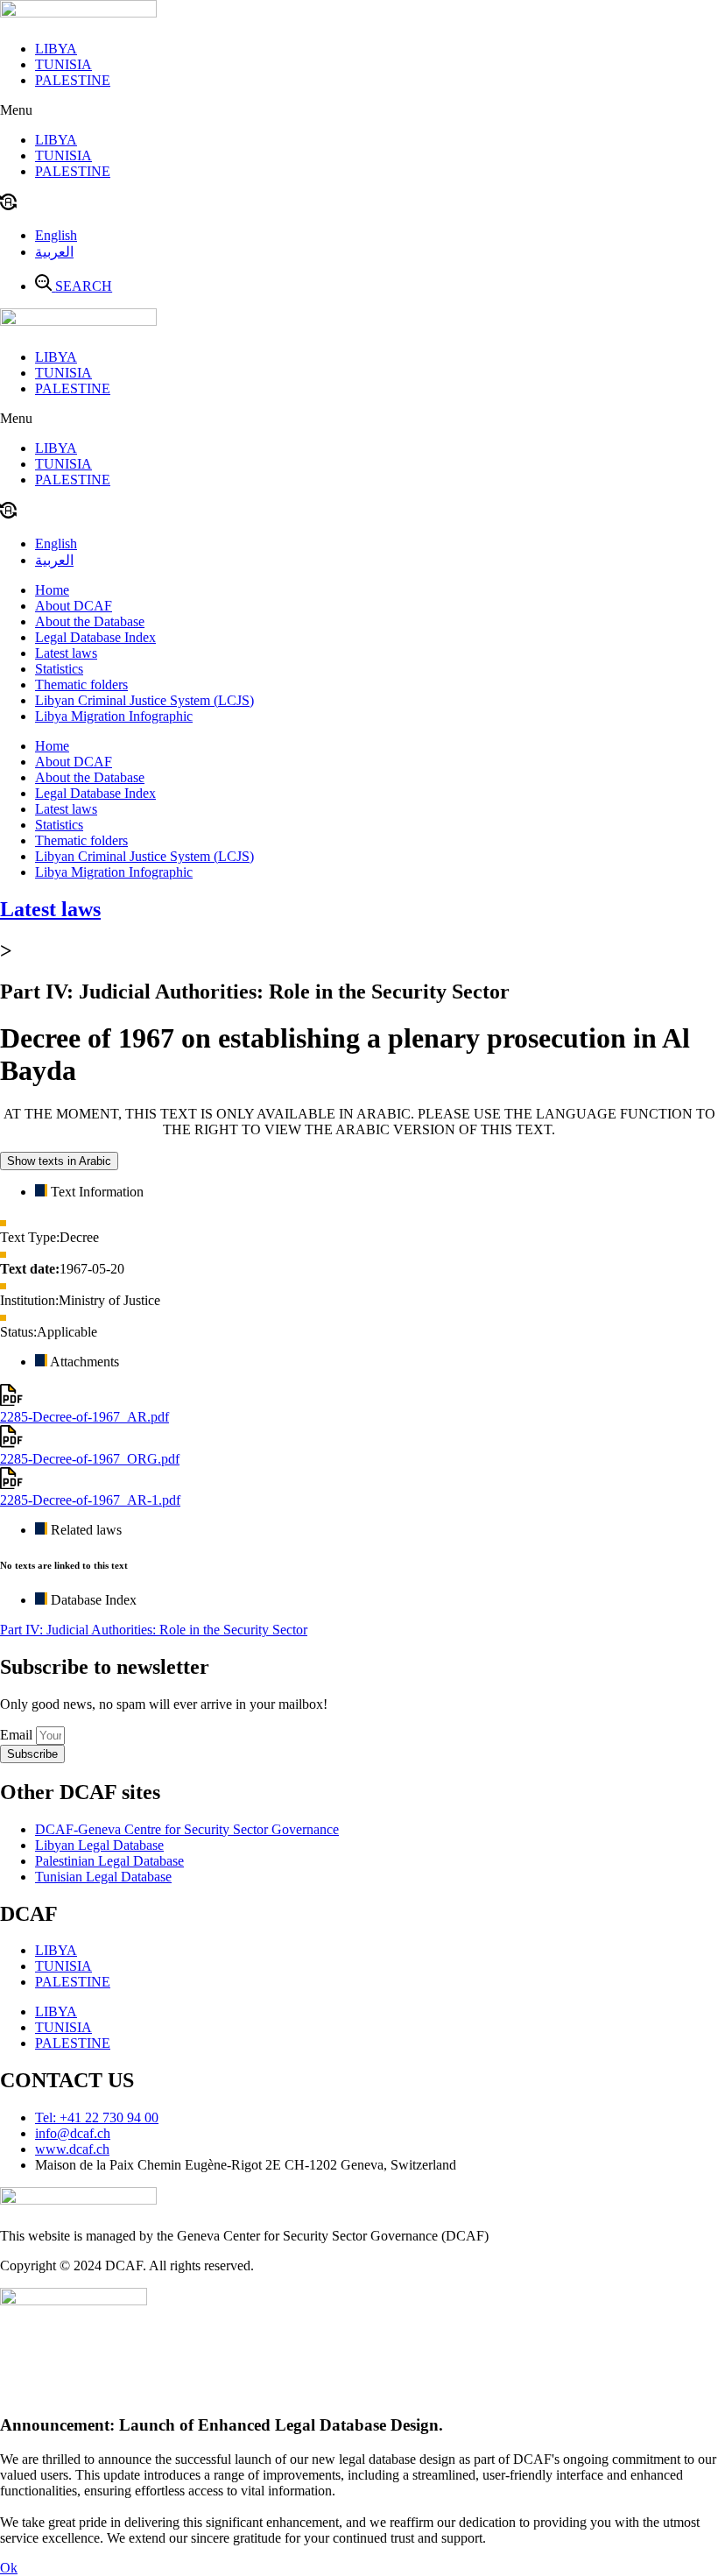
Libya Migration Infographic (114, 716)
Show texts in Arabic (59, 1161)
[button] (359, 110)
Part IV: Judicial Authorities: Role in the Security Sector (154, 1630)
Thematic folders (81, 685)
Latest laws (66, 653)
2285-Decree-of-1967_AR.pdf (84, 1417)
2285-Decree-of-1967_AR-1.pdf (90, 1500)
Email (18, 1735)
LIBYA (56, 49)
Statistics (59, 669)
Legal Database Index (95, 637)
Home (52, 590)
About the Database (90, 621)
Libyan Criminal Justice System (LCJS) (144, 700)
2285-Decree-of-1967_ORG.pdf (90, 1459)
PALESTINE (73, 80)
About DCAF (74, 606)
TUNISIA (63, 64)
